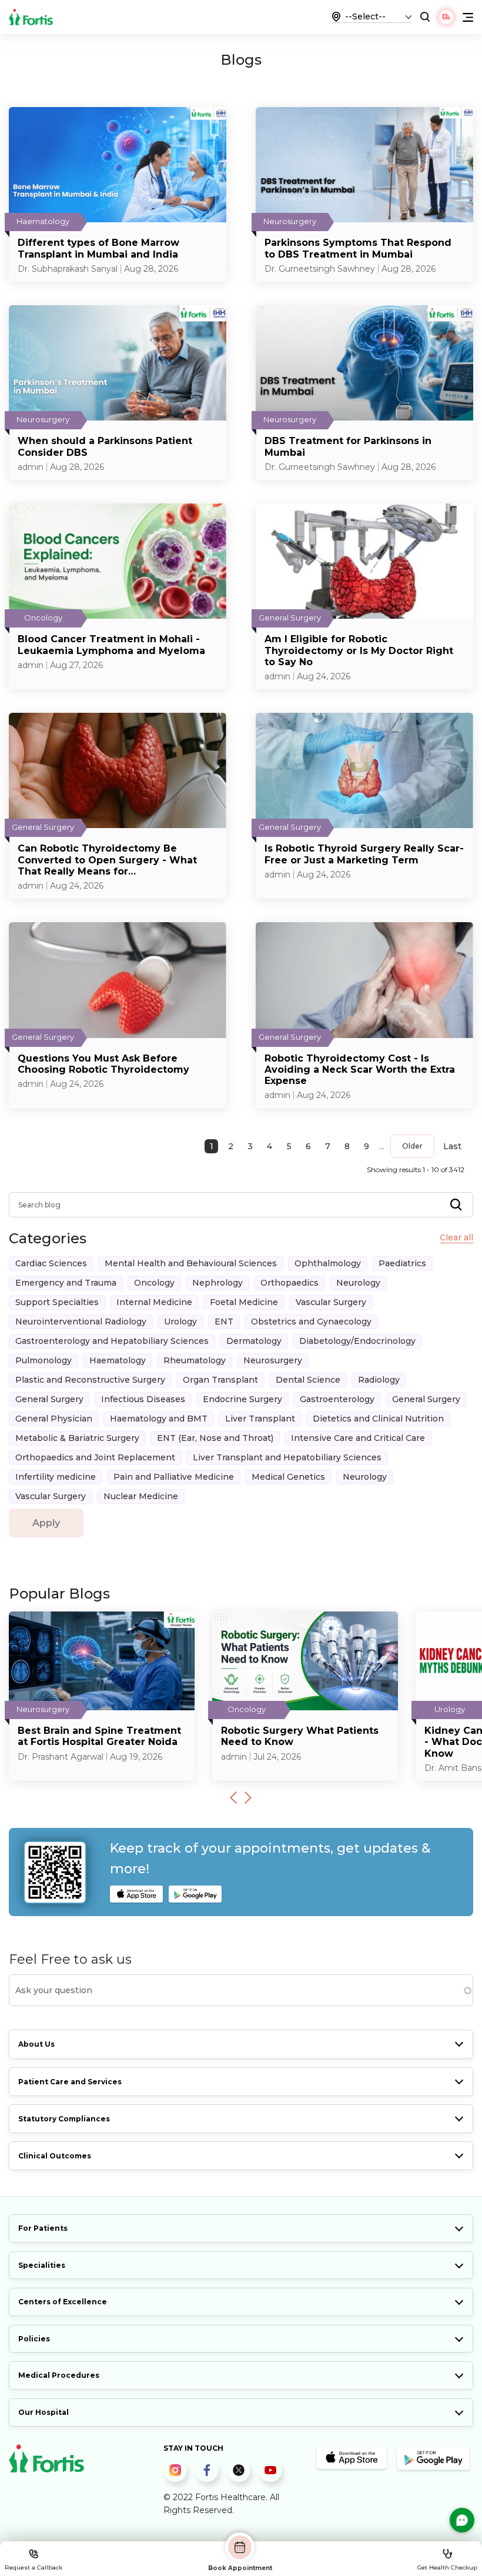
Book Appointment (240, 2568)
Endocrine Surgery (242, 1399)
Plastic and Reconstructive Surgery (90, 1380)
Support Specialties (57, 1302)
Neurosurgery (273, 1360)
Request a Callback (34, 2567)
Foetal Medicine (244, 1302)
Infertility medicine (56, 1477)
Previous (233, 1798)
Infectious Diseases (143, 1399)
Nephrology (217, 1283)
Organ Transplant (220, 1380)
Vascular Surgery (331, 1302)
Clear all (456, 1238)
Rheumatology (195, 1360)
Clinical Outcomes (55, 2156)
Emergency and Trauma (66, 1283)
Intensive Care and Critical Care (358, 1438)
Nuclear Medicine (141, 1496)
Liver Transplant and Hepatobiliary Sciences (287, 1457)
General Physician (54, 1419)
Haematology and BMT (159, 1419)
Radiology (379, 1380)
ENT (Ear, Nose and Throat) (215, 1438)
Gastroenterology (337, 1399)
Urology (180, 1322)
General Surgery (49, 1399)
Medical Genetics (288, 1477)
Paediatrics (402, 1263)
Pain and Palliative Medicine (174, 1477)
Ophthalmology (328, 1263)
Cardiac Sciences (51, 1263)
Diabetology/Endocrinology (357, 1341)
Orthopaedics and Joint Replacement (95, 1457)
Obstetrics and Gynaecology (311, 1322)
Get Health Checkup (447, 2567)
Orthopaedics (289, 1283)
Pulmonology (43, 1360)
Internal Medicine (154, 1302)
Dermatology (254, 1341)
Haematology (118, 1360)
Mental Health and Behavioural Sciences (191, 1263)
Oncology (154, 1283)
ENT (224, 1322)
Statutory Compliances (64, 2119)
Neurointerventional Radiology (81, 1322)
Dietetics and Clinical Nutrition (378, 1419)
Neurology (358, 1283)
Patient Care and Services (70, 2082)
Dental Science (308, 1380)
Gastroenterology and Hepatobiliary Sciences (112, 1341)
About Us (36, 2044)
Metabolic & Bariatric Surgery (77, 1438)
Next (248, 1798)
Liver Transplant (260, 1419)
